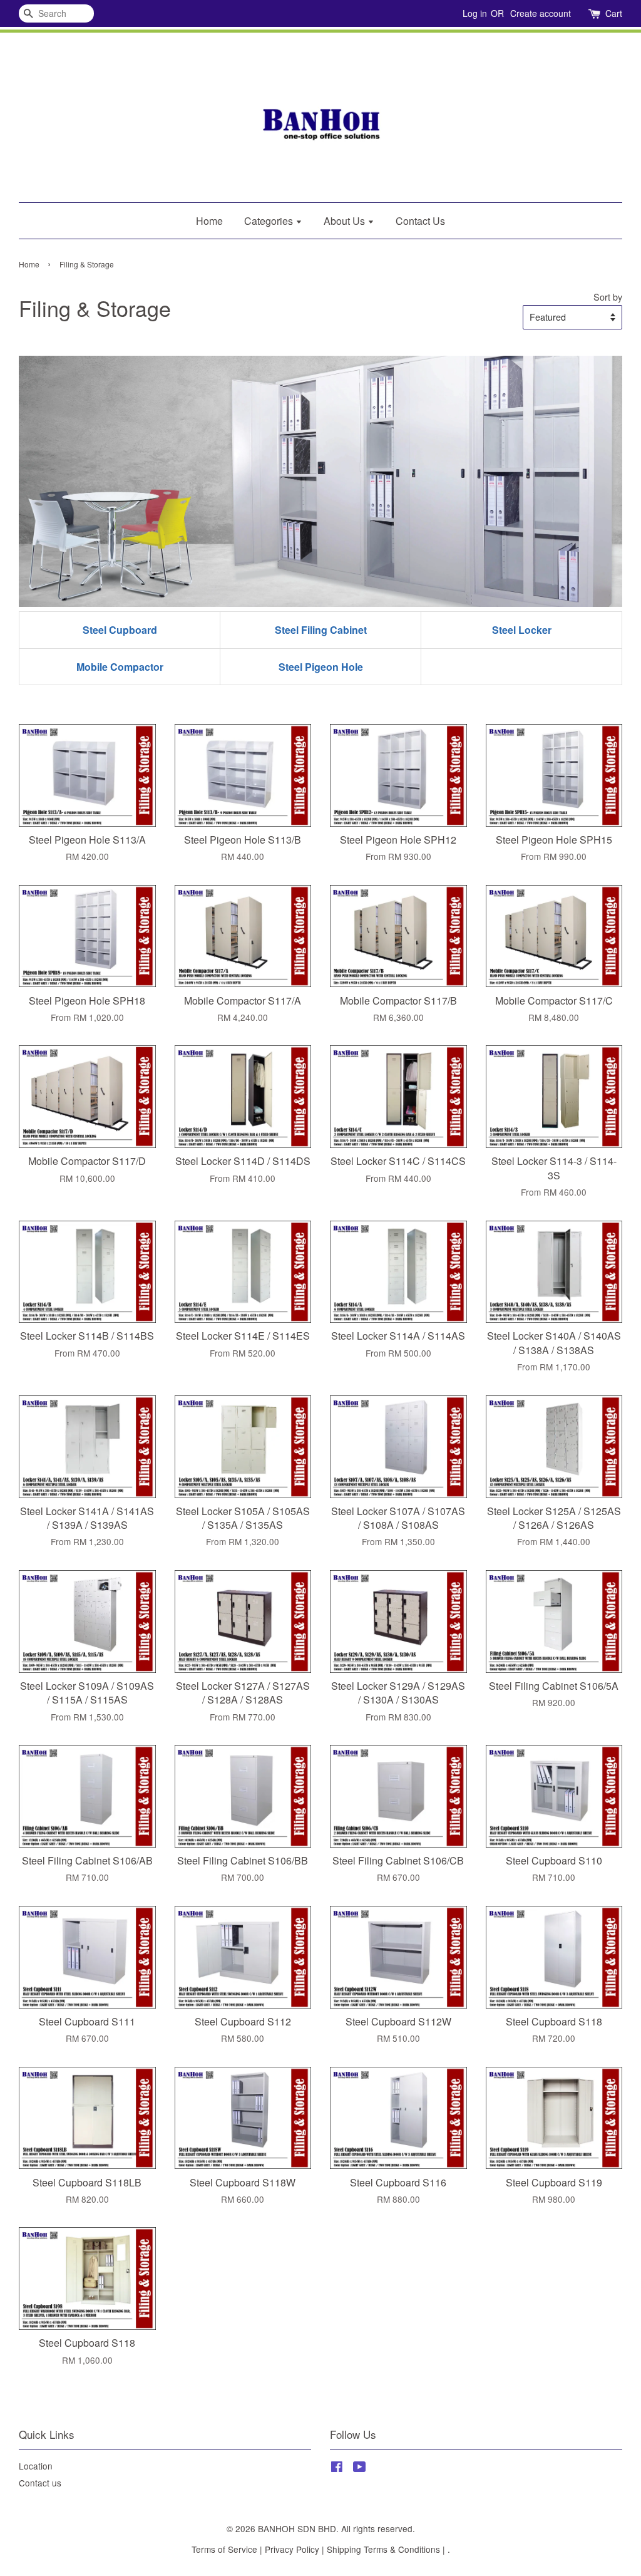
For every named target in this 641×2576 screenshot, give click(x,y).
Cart (614, 13)
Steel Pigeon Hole (321, 667)
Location (36, 2466)
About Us (346, 221)
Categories (270, 221)
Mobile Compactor (120, 667)
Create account (541, 13)
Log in (475, 13)
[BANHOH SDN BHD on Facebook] (337, 2468)
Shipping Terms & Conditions (383, 2549)
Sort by (608, 297)
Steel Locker (522, 630)
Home (209, 221)
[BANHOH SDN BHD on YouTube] (360, 2468)
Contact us (40, 2483)
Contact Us (420, 221)
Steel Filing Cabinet (321, 630)
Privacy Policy (292, 2549)
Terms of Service (224, 2549)
